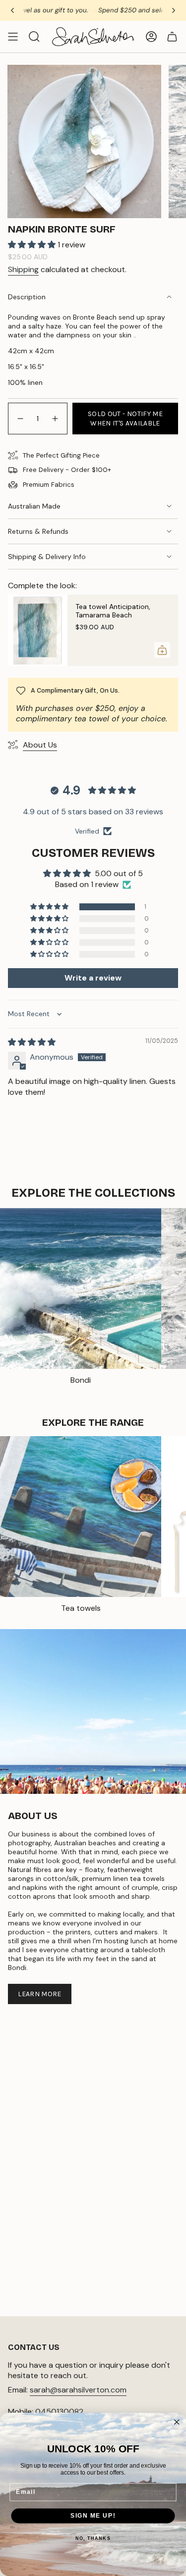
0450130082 (59, 2412)
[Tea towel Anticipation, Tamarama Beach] (38, 630)
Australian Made (34, 506)
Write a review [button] (93, 978)
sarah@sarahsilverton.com (78, 2390)
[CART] (172, 37)
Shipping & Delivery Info (47, 557)
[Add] (162, 650)
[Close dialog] (177, 2422)
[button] (33, 245)
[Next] (174, 10)
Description (27, 297)
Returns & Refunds (38, 531)
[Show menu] (13, 37)
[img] (32, 1042)
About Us (40, 745)
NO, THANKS (93, 2538)
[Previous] (12, 10)
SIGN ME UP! (93, 2516)
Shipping (23, 269)
